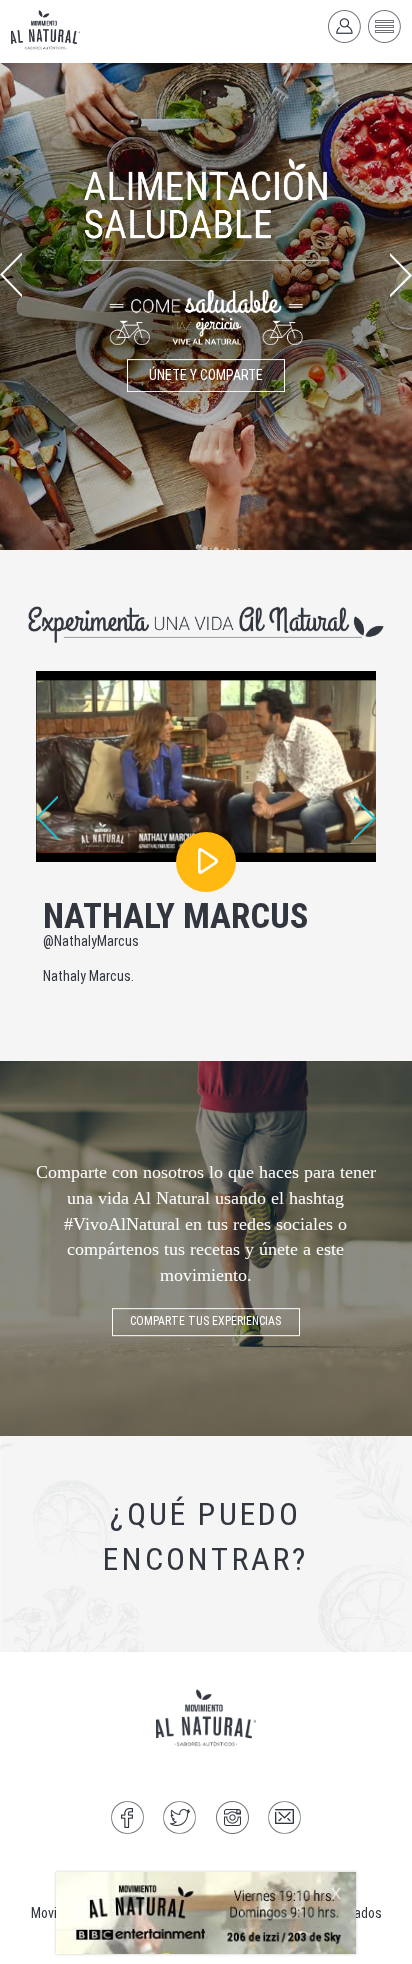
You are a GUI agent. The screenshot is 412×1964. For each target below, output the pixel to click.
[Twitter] (179, 1820)
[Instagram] (232, 1820)
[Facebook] (127, 1820)
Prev (11, 275)
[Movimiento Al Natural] (206, 1913)
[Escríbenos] (284, 1820)
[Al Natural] (45, 30)
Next (401, 275)
